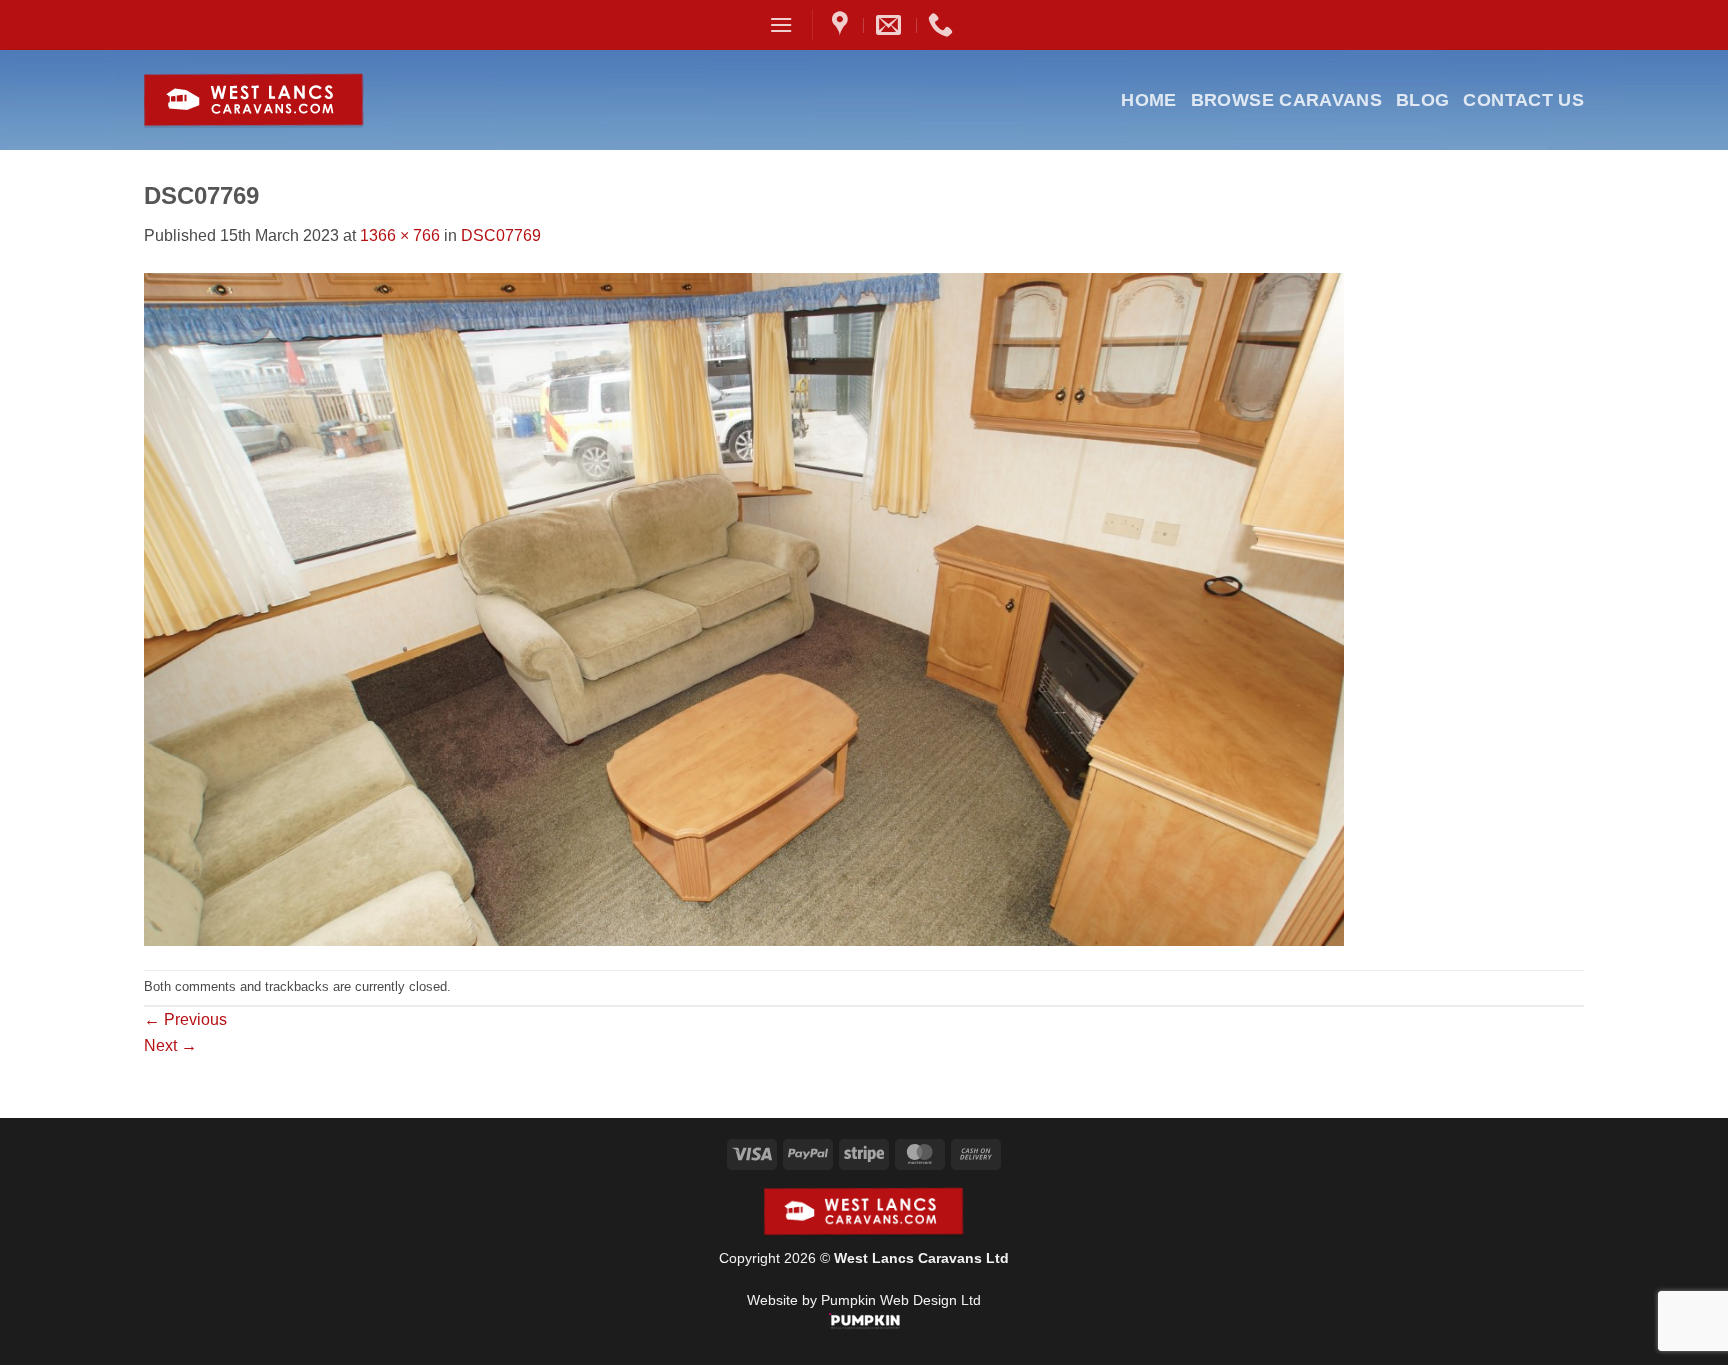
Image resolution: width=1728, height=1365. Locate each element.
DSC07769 (501, 235)
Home (1148, 100)
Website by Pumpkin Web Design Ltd (864, 1300)
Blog (1422, 100)
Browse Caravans (1286, 100)
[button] (781, 24)
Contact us (1523, 100)
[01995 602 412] (943, 25)
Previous (185, 1019)
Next (170, 1045)
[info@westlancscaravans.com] (891, 25)
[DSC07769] (744, 607)
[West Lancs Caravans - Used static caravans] (302, 100)
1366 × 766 (400, 235)
